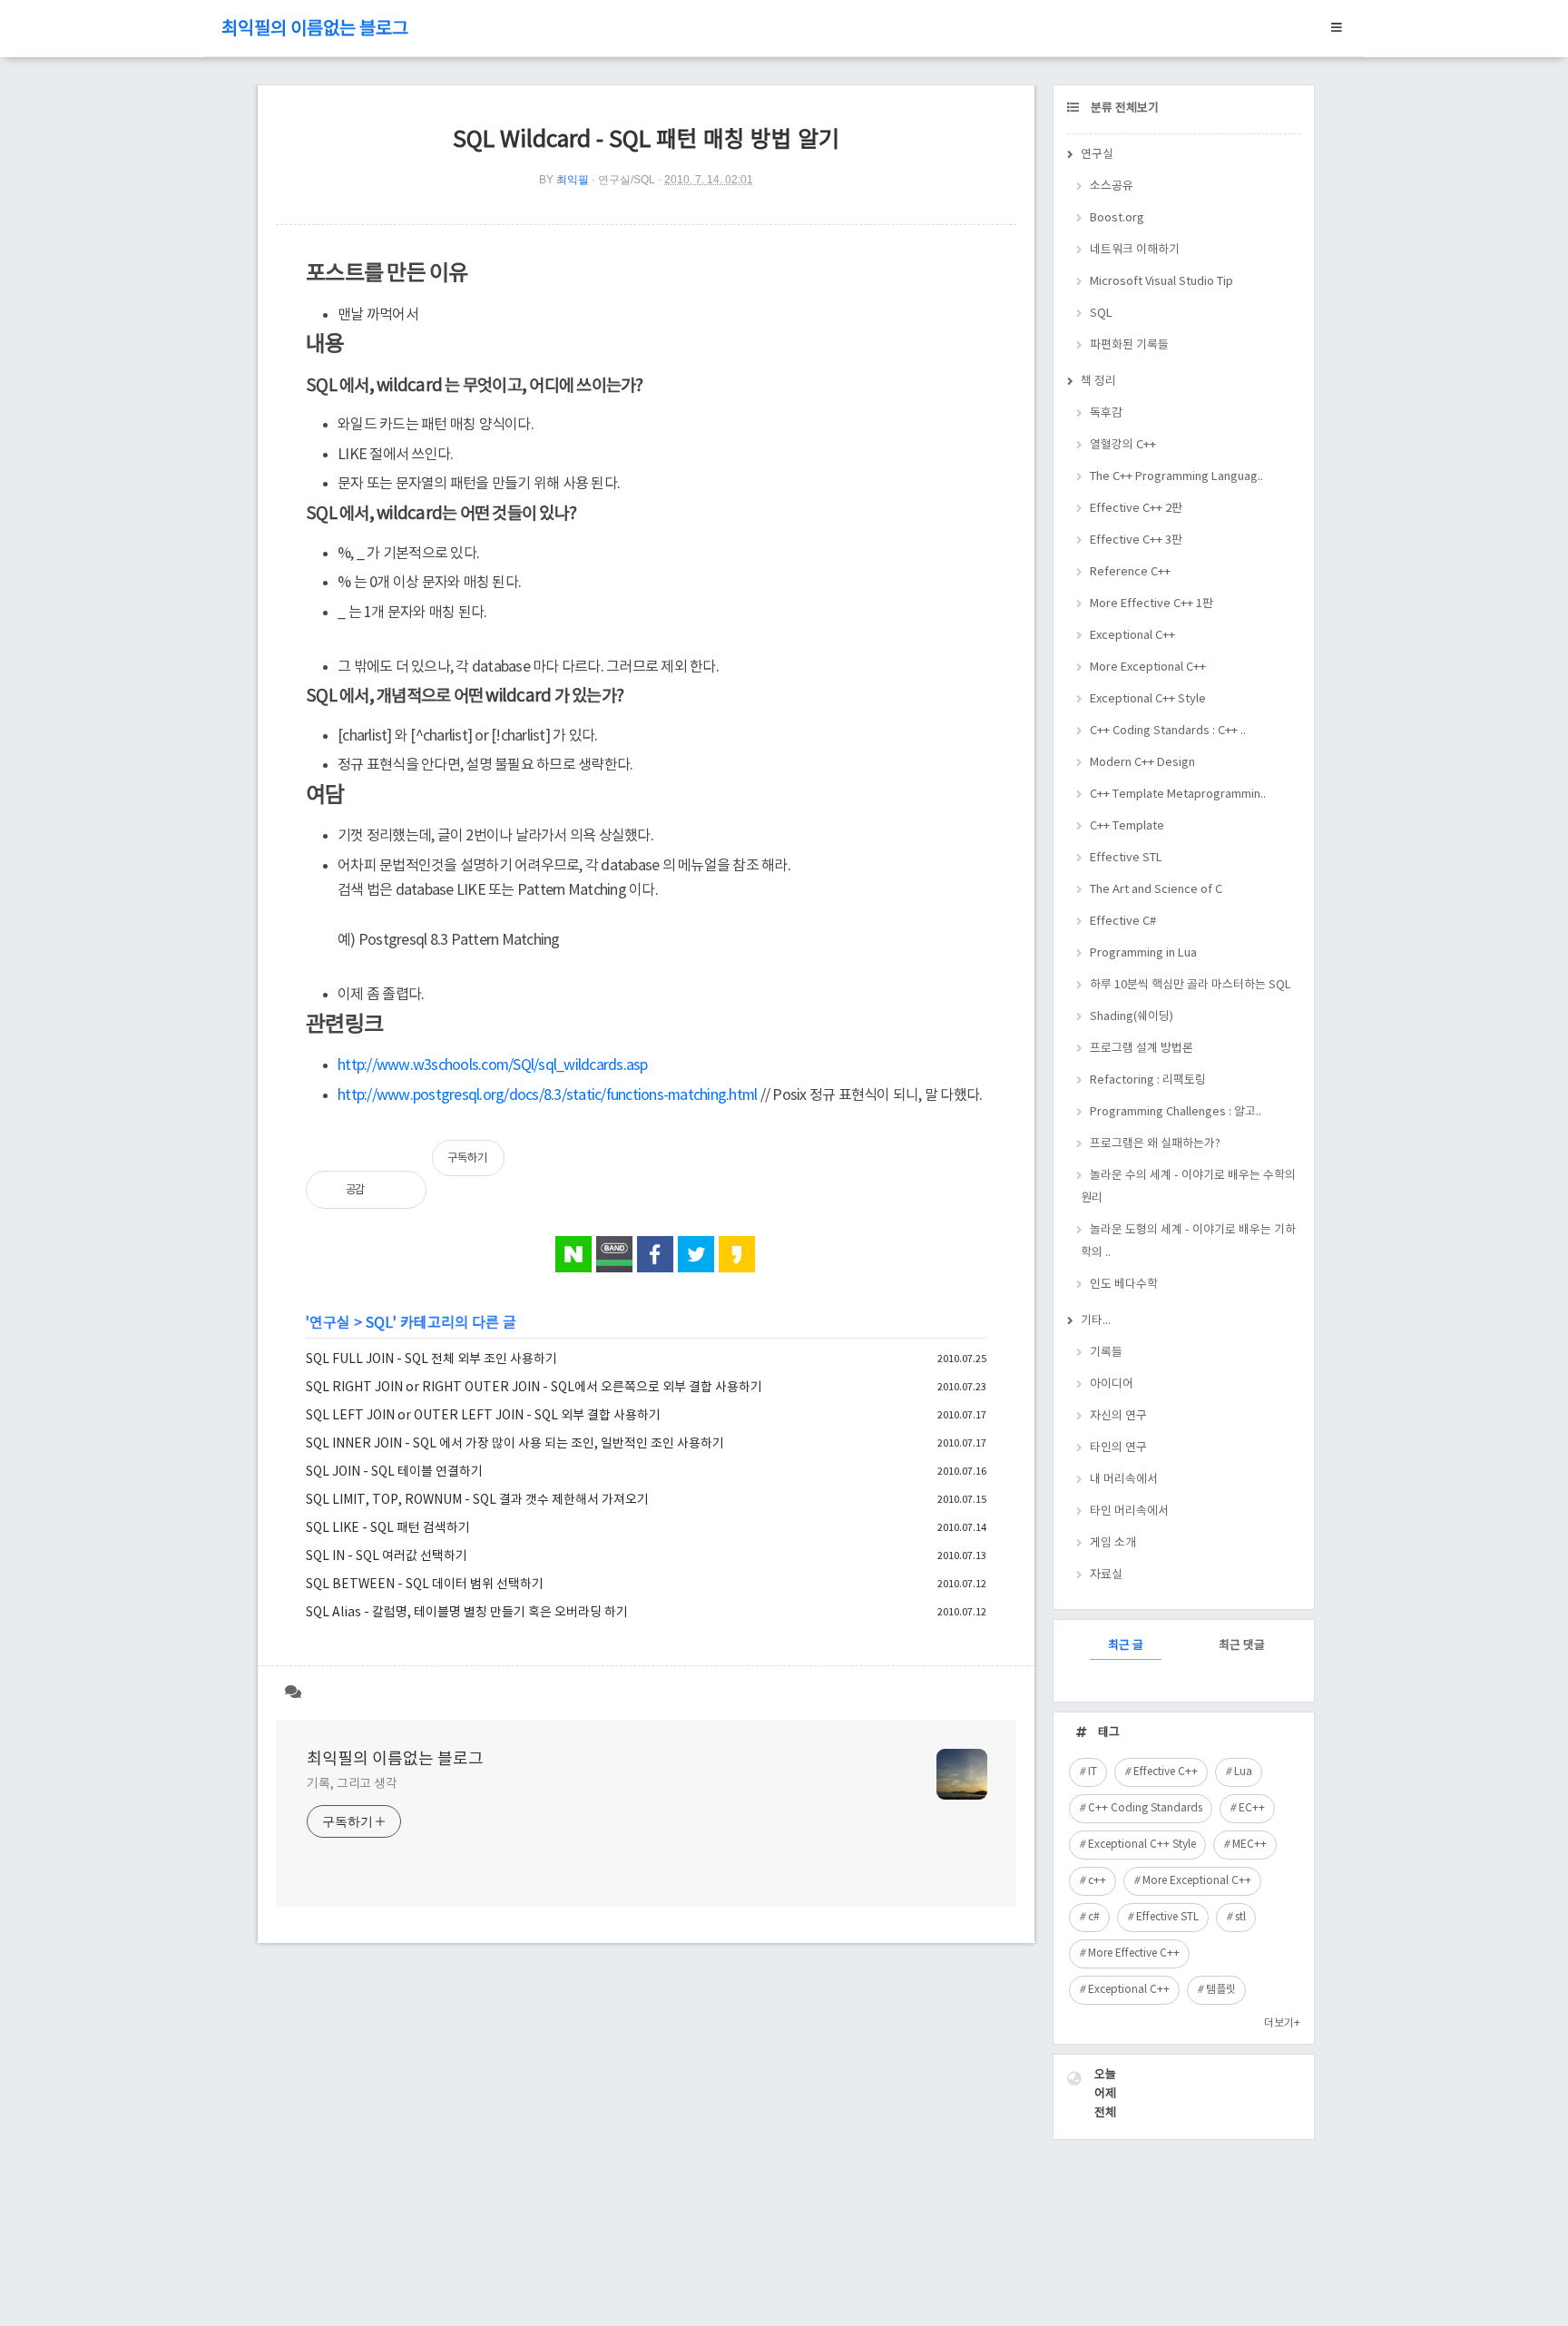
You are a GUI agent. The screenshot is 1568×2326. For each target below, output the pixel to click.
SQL (379, 1323)
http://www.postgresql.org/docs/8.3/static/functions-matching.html (547, 1095)
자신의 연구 (1118, 1416)
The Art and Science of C (1156, 890)
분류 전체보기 (1123, 108)
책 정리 (1098, 382)
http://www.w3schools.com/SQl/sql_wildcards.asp (493, 1065)
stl (1240, 1917)
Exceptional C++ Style (1148, 699)
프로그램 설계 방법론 (1142, 1049)
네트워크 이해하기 (1135, 250)
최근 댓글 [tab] (1242, 1646)
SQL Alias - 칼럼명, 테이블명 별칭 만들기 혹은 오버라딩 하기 (467, 1613)
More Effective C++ (1134, 1953)
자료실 (1106, 1575)
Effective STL (1126, 858)
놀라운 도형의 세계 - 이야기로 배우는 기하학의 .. (1188, 1242)
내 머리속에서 (1124, 1480)
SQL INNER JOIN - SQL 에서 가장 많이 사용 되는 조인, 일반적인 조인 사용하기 (515, 1444)
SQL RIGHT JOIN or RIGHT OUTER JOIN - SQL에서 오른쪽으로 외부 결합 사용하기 (534, 1388)
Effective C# (1123, 922)
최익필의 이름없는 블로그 (315, 29)
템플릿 (1221, 1990)
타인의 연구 (1118, 1448)
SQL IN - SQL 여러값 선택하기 (387, 1556)
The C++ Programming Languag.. (1176, 477)
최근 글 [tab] (1126, 1646)
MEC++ (1249, 1845)
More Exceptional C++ (1148, 667)
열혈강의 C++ (1123, 445)
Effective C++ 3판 (1136, 540)
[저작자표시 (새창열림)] (978, 1167)
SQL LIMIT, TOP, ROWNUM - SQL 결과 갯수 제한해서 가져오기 (477, 1500)
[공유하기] (398, 1190)
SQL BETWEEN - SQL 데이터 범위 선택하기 (425, 1585)
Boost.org (1117, 218)
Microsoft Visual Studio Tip (1161, 282)
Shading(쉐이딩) (1132, 1017)
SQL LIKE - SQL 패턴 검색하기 (388, 1528)
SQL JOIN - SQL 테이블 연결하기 (394, 1472)
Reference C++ (1130, 572)
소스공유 (1112, 186)
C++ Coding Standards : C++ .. (1168, 731)
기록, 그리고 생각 (352, 1784)
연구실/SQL (627, 180)
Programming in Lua (1143, 953)
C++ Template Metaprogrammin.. (1178, 795)
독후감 (1106, 413)
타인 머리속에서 (1129, 1511)
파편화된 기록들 (1129, 345)
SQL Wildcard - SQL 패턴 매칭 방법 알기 (646, 140)
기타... (1096, 1321)
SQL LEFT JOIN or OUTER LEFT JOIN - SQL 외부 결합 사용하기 (483, 1416)
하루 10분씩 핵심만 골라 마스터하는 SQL (1191, 985)
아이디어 (1112, 1384)
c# (1094, 1917)
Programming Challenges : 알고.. (1176, 1112)
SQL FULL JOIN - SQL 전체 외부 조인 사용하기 (431, 1359)
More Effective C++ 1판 (1151, 604)
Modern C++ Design (1142, 763)
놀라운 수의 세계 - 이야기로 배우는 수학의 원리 (1188, 1187)
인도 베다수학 (1124, 1285)
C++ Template (1127, 826)
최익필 (573, 180)
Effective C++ (1166, 1772)
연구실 (330, 1323)
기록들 (1106, 1353)
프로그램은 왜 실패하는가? (1155, 1144)
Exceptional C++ (1132, 636)
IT (1093, 1772)
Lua (1243, 1772)
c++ (1097, 1881)
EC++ (1252, 1808)
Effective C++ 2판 (1136, 509)
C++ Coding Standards (1145, 1808)
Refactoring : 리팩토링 (1148, 1080)
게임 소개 (1113, 1543)
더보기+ (1282, 2023)
